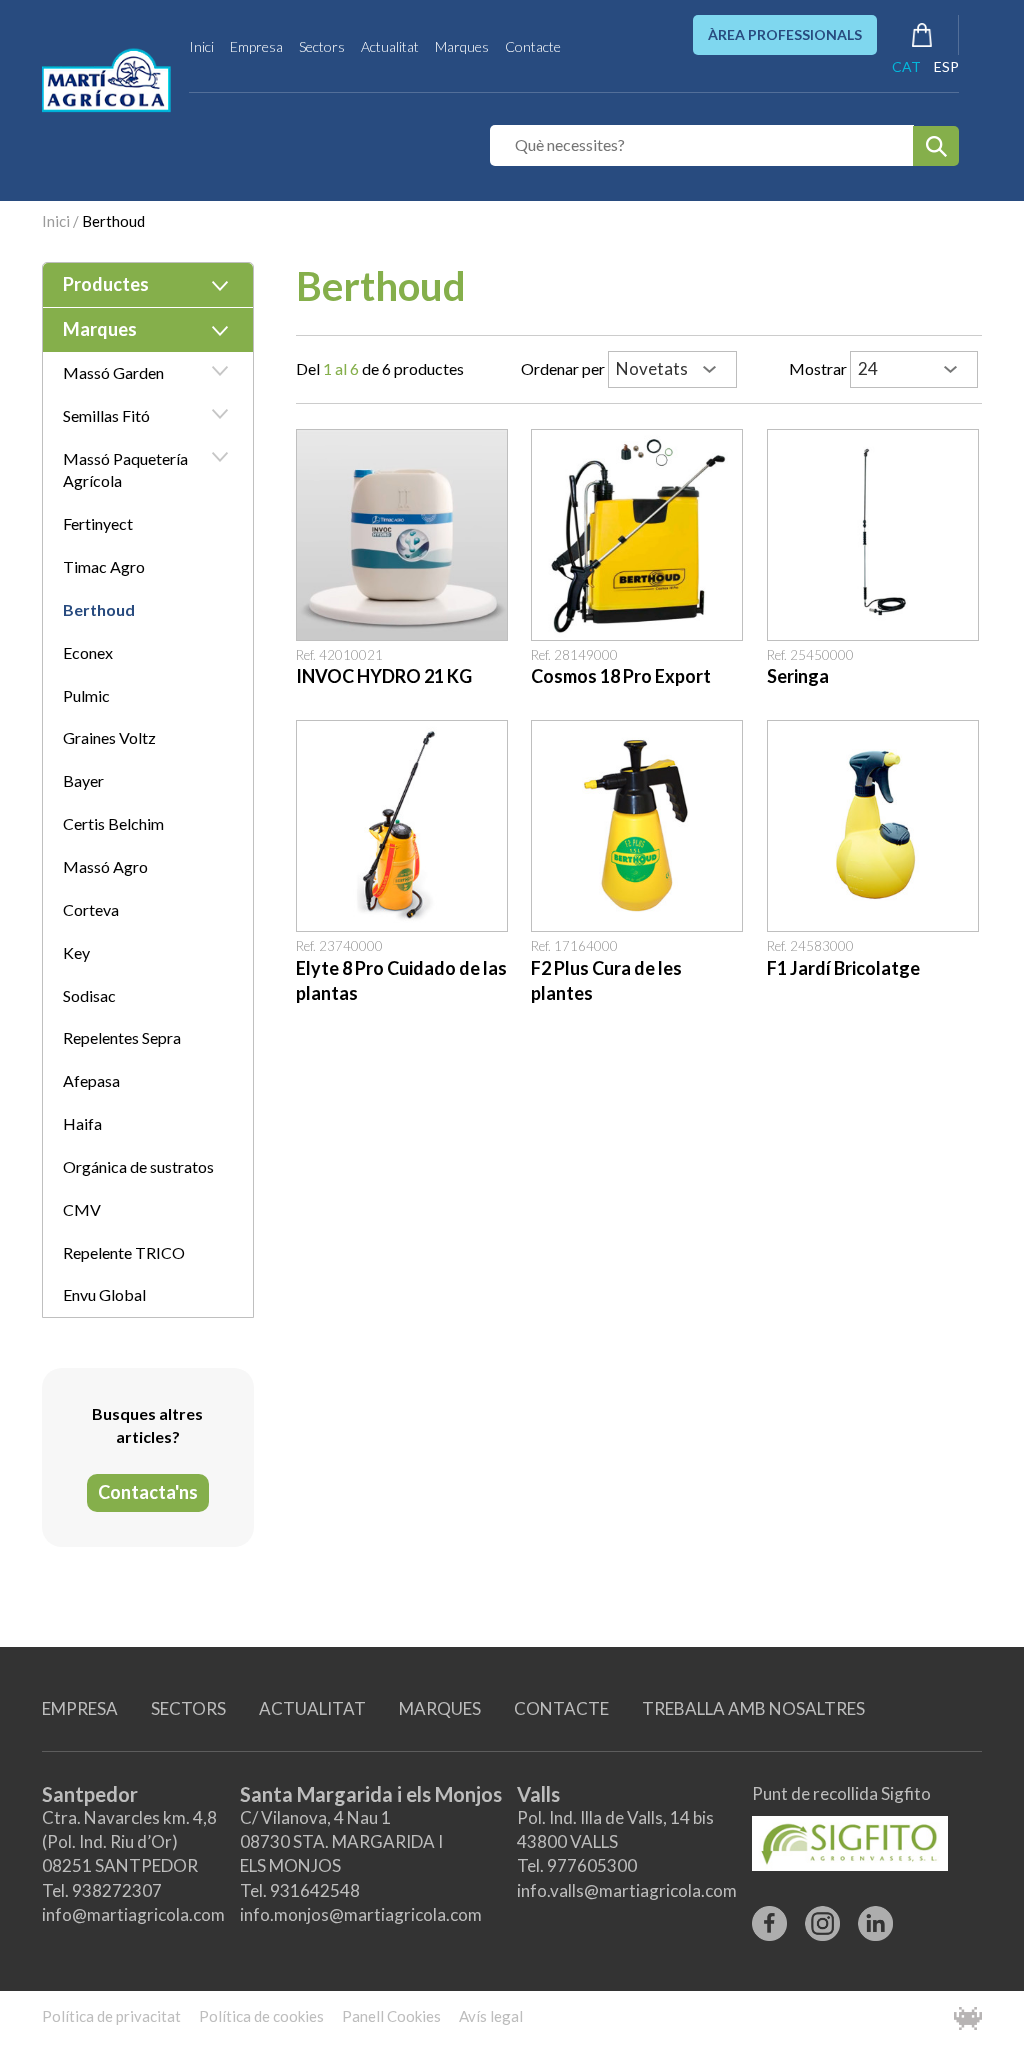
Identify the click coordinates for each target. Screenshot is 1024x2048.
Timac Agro (104, 566)
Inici (201, 46)
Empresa (256, 46)
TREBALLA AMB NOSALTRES (753, 1708)
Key (76, 952)
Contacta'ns (148, 1492)
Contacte (533, 46)
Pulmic (86, 695)
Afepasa (91, 1080)
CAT (906, 66)
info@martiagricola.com (133, 1914)
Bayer (83, 780)
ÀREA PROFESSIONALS (785, 34)
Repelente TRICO (124, 1252)
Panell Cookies (391, 2016)
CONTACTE (561, 1708)
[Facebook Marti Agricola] (769, 1916)
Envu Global (104, 1294)
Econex (88, 652)
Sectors (322, 46)
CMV (82, 1209)
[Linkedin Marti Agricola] (875, 1916)
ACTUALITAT (312, 1708)
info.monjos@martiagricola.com (361, 1914)
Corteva (91, 909)
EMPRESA (80, 1708)
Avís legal (491, 2016)
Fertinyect (98, 523)
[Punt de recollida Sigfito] (850, 1836)
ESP (946, 66)
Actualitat (390, 46)
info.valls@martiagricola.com (627, 1890)
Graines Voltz (109, 737)
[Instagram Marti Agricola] (822, 1916)
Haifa (82, 1123)
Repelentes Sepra (122, 1037)
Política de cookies (261, 2016)
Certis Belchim (113, 823)
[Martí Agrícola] (108, 79)
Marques (462, 46)
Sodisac (89, 995)
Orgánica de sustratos (138, 1166)
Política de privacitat (111, 2016)
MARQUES (440, 1708)
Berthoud (113, 221)
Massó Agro (105, 866)
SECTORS (188, 1708)
